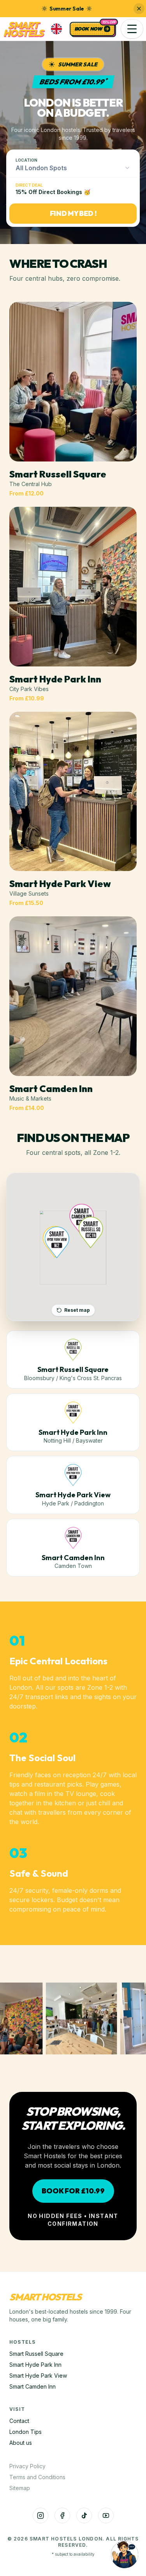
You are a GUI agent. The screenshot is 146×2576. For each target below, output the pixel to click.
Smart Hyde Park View (38, 2376)
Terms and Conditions (37, 2477)
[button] (132, 29)
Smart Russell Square (36, 2354)
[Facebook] (62, 2515)
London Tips (26, 2432)
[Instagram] (40, 2515)
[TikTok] (84, 2515)
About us (21, 2443)
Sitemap (20, 2488)
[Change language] (56, 29)
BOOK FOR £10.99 (73, 2191)
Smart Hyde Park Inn (35, 2365)
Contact (19, 2421)
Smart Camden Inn (33, 2386)
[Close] (139, 9)
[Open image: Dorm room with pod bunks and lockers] (83, 2018)
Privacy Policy (27, 2466)
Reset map (77, 1310)
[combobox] (73, 168)
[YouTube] (106, 2515)
